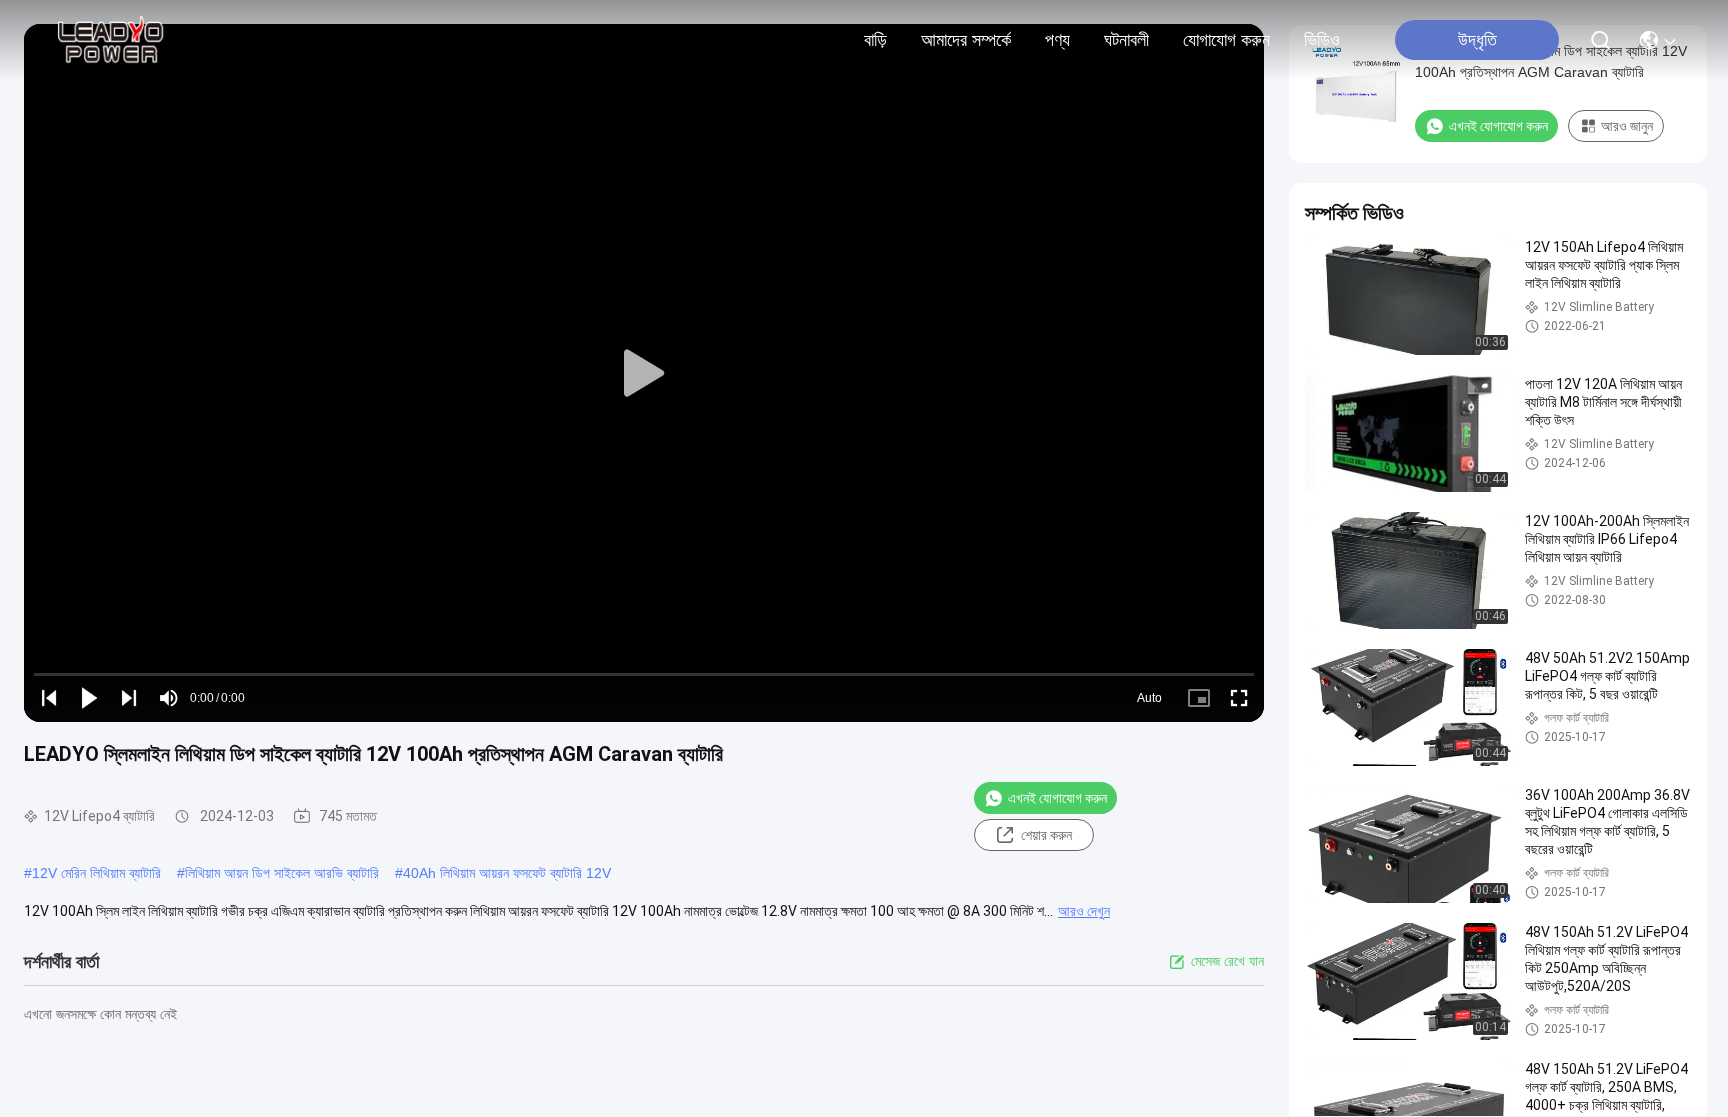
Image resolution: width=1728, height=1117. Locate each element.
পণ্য (1057, 40)
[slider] (644, 674)
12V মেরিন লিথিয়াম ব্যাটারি (96, 873)
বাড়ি (875, 40)
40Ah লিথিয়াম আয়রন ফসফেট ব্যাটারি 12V (507, 873)
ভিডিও (1322, 40)
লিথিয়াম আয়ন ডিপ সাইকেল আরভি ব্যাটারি (282, 873)
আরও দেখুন (1084, 911)
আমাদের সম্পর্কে (966, 40)
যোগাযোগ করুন (1226, 40)
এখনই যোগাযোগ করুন (1057, 798)
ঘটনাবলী (1126, 40)
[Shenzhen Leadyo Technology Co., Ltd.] (108, 40)
